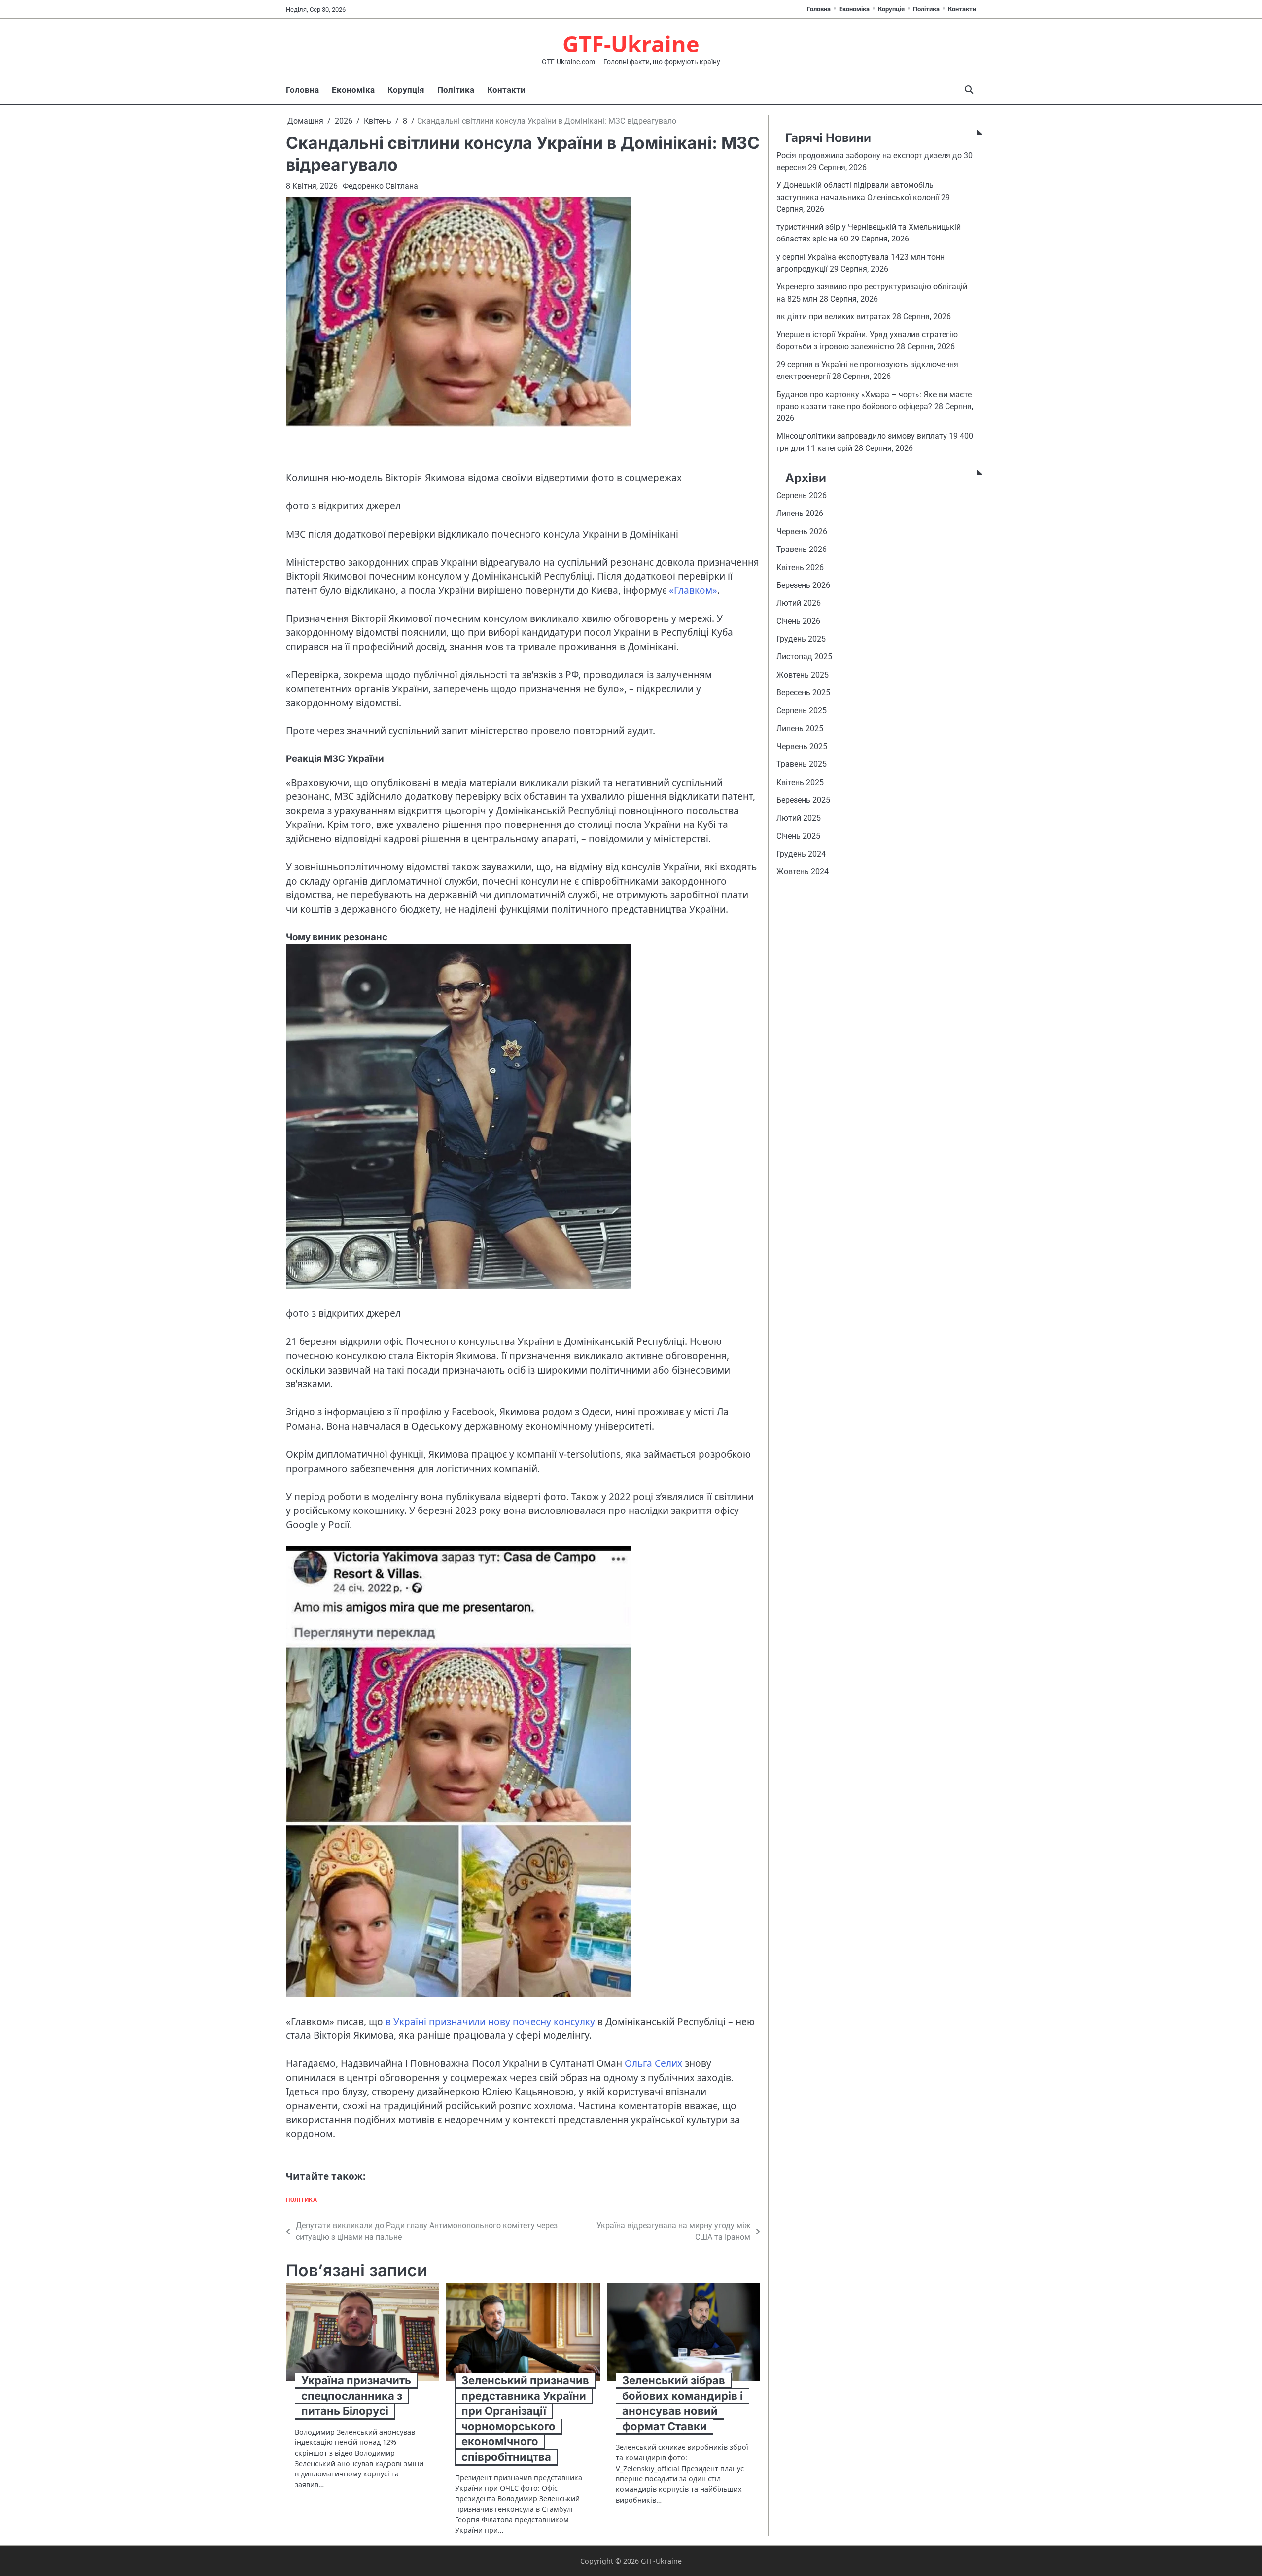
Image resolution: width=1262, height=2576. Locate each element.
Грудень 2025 (801, 639)
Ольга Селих (653, 2063)
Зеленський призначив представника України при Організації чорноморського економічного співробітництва (525, 2418)
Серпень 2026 (802, 496)
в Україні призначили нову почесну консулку (490, 2022)
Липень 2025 (800, 729)
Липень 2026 (800, 514)
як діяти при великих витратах (833, 317)
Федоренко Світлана (380, 186)
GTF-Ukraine (631, 44)
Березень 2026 (803, 586)
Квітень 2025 (800, 782)
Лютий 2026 (799, 603)
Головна (819, 9)
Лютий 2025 (799, 818)
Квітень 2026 (800, 567)
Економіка (854, 9)
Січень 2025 (798, 837)
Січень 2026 (798, 621)
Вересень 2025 (803, 693)
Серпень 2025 (802, 711)
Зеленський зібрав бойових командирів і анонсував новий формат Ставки (683, 2403)
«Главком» (693, 590)
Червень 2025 (802, 747)
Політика (926, 9)
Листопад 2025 (804, 657)
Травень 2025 (802, 765)
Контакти (962, 9)
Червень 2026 (802, 532)
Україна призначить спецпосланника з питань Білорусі (356, 2396)
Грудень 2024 (801, 854)
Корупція (891, 9)
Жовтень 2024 (803, 872)
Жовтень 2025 (803, 675)
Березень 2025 (803, 801)
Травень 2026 (802, 550)
